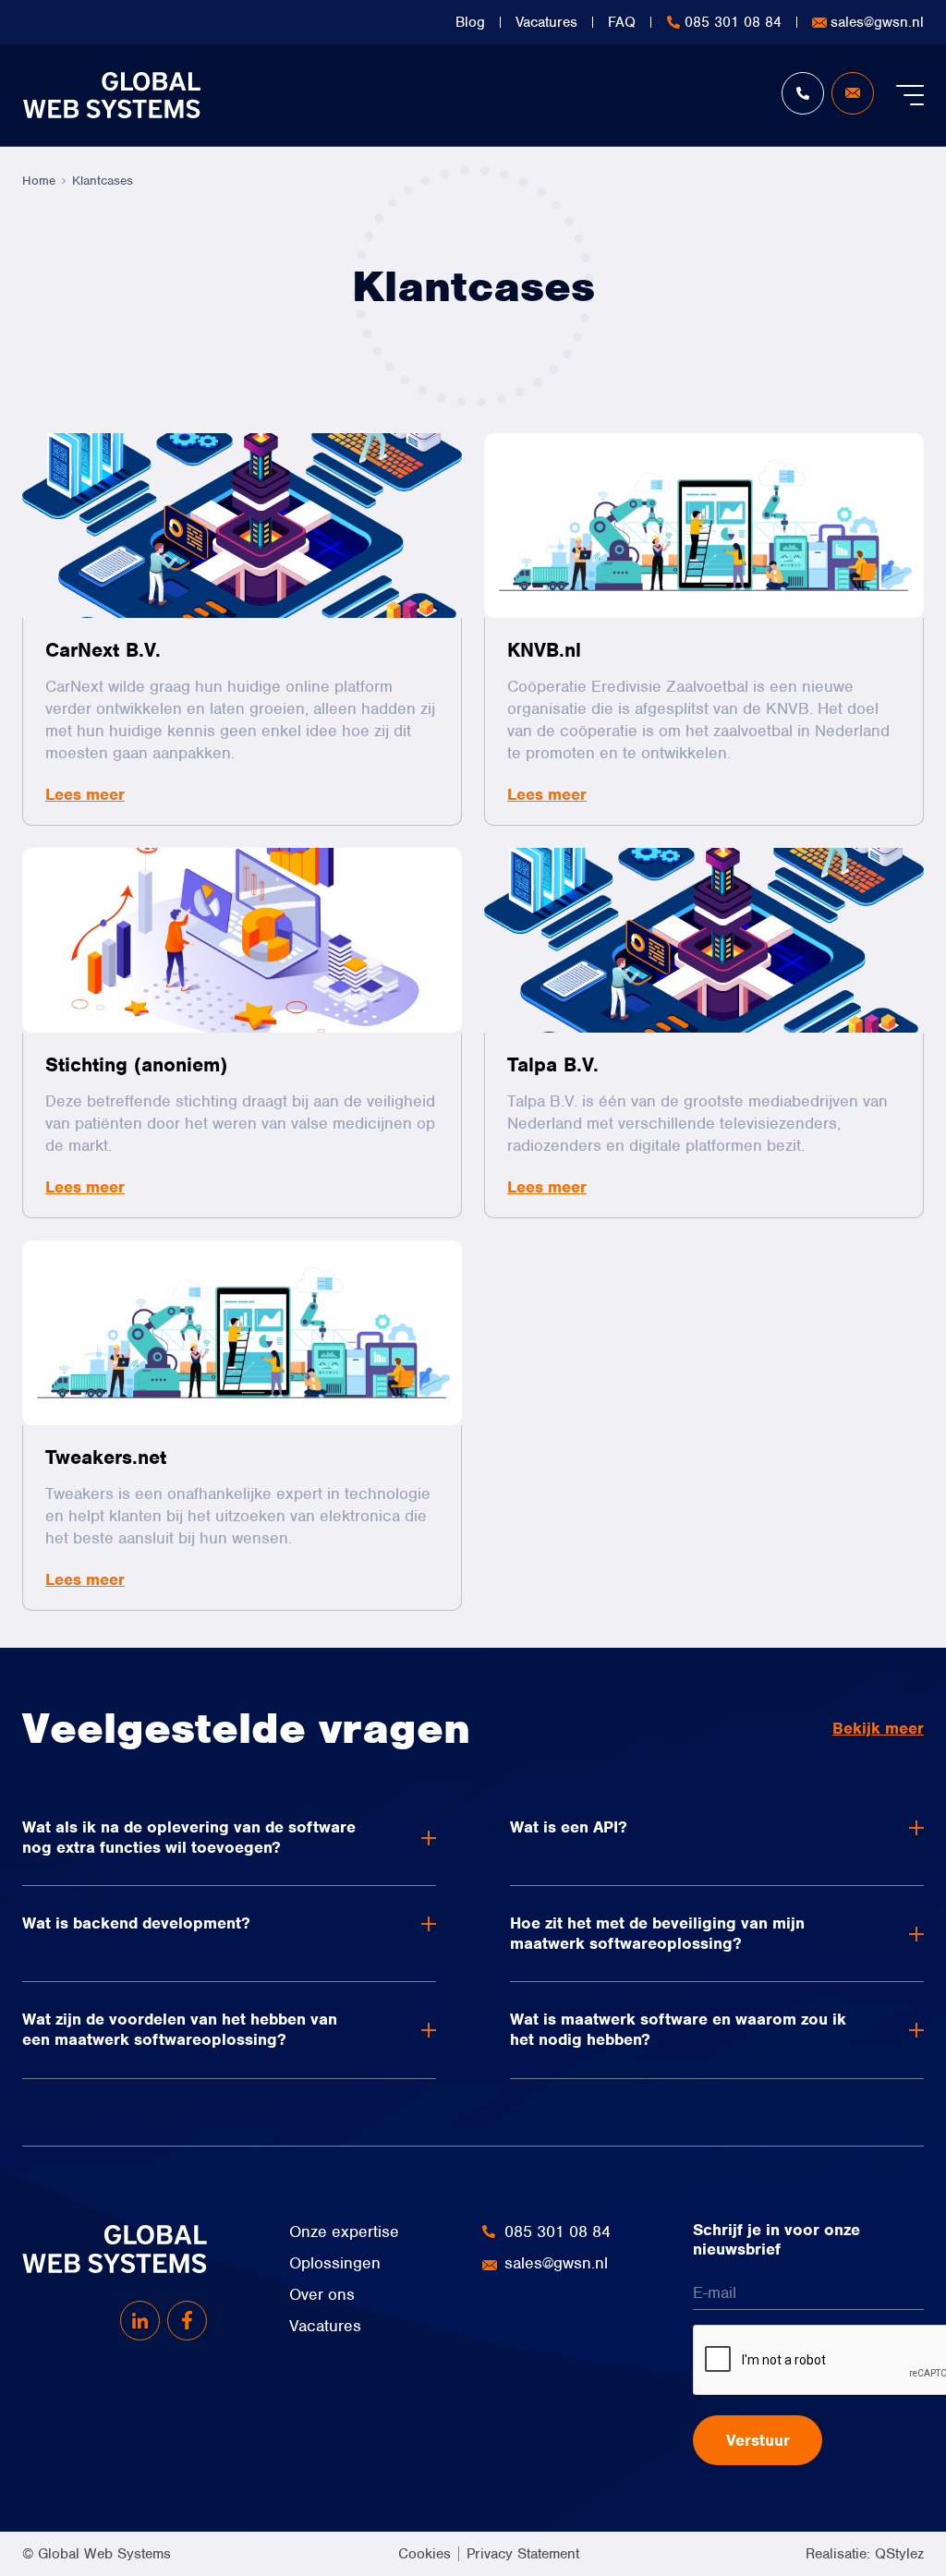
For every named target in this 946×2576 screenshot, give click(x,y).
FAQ (622, 22)
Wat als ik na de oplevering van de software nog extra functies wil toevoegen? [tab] (189, 1837)
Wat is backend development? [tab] (136, 1923)
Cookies (424, 2554)
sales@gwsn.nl (877, 22)
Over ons (322, 2294)
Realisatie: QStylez (865, 2554)
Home (39, 181)
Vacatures (546, 22)
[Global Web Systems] (111, 95)
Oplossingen (335, 2263)
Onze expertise (344, 2231)
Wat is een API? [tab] (569, 1827)
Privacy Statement (523, 2554)
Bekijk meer (878, 1728)
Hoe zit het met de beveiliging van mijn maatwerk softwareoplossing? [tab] (657, 1933)
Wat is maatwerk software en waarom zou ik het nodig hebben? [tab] (678, 2029)
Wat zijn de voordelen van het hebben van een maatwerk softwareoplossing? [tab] (180, 2029)
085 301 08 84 (733, 22)
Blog (470, 22)
